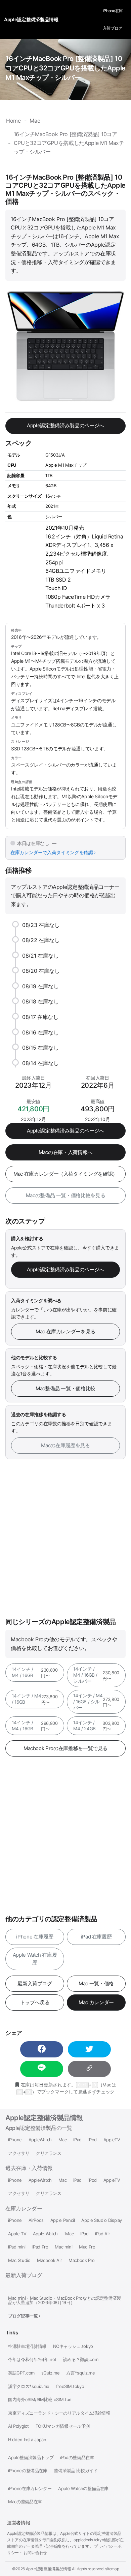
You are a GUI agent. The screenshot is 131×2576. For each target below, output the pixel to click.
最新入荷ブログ (35, 1983)
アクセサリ (19, 2153)
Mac (63, 2140)
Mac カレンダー (96, 2002)
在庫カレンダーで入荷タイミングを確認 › (53, 852)
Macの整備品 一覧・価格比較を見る (66, 1195)
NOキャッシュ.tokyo (73, 2346)
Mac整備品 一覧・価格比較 (65, 1388)
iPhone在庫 (113, 11)
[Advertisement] (65, 1539)
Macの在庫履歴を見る (65, 1445)
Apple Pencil (63, 2220)
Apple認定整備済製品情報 (44, 2118)
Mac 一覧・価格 (96, 1983)
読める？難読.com (81, 2360)
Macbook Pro (82, 2260)
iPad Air (102, 2234)
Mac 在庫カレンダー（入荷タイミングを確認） (65, 1174)
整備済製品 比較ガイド (76, 2471)
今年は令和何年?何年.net (32, 2360)
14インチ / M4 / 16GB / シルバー (96, 1675)
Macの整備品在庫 (25, 2502)
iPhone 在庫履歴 (35, 1937)
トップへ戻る (35, 2002)
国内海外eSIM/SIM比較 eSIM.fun (40, 2400)
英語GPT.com (21, 2373)
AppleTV (112, 2140)
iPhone (15, 2140)
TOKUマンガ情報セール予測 (63, 2426)
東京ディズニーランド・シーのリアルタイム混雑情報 (59, 2413)
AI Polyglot (18, 2426)
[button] (42, 2049)
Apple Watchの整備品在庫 (83, 2489)
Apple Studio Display (102, 2220)
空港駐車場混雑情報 (27, 2346)
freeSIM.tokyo (70, 2386)
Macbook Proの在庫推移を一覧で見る (65, 1748)
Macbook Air (49, 2260)
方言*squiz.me (80, 2373)
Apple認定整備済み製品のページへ (65, 425)
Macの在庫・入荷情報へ (65, 1152)
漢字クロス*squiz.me (29, 2386)
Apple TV (17, 2234)
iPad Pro (40, 2247)
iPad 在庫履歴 (96, 1937)
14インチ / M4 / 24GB (96, 1726)
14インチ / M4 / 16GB (35, 1672)
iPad (77, 2140)
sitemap (112, 2569)
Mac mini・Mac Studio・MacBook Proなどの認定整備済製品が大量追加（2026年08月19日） (64, 2300)
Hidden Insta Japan (27, 2440)
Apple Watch (45, 2234)
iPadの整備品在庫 (77, 2458)
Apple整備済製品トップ (31, 2458)
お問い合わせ (35, 2553)
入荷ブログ (113, 28)
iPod (93, 2140)
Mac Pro (87, 2247)
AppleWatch (40, 2140)
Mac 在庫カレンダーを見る (65, 1331)
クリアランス (49, 2153)
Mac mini (63, 2247)
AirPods (36, 2220)
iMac (69, 2234)
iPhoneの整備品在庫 (28, 2471)
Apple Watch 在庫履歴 (35, 1959)
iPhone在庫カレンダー (30, 2489)
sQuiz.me (51, 2373)
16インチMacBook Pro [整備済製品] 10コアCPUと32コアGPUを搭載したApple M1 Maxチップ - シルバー (65, 68)
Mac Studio (19, 2260)
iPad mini (17, 2247)
